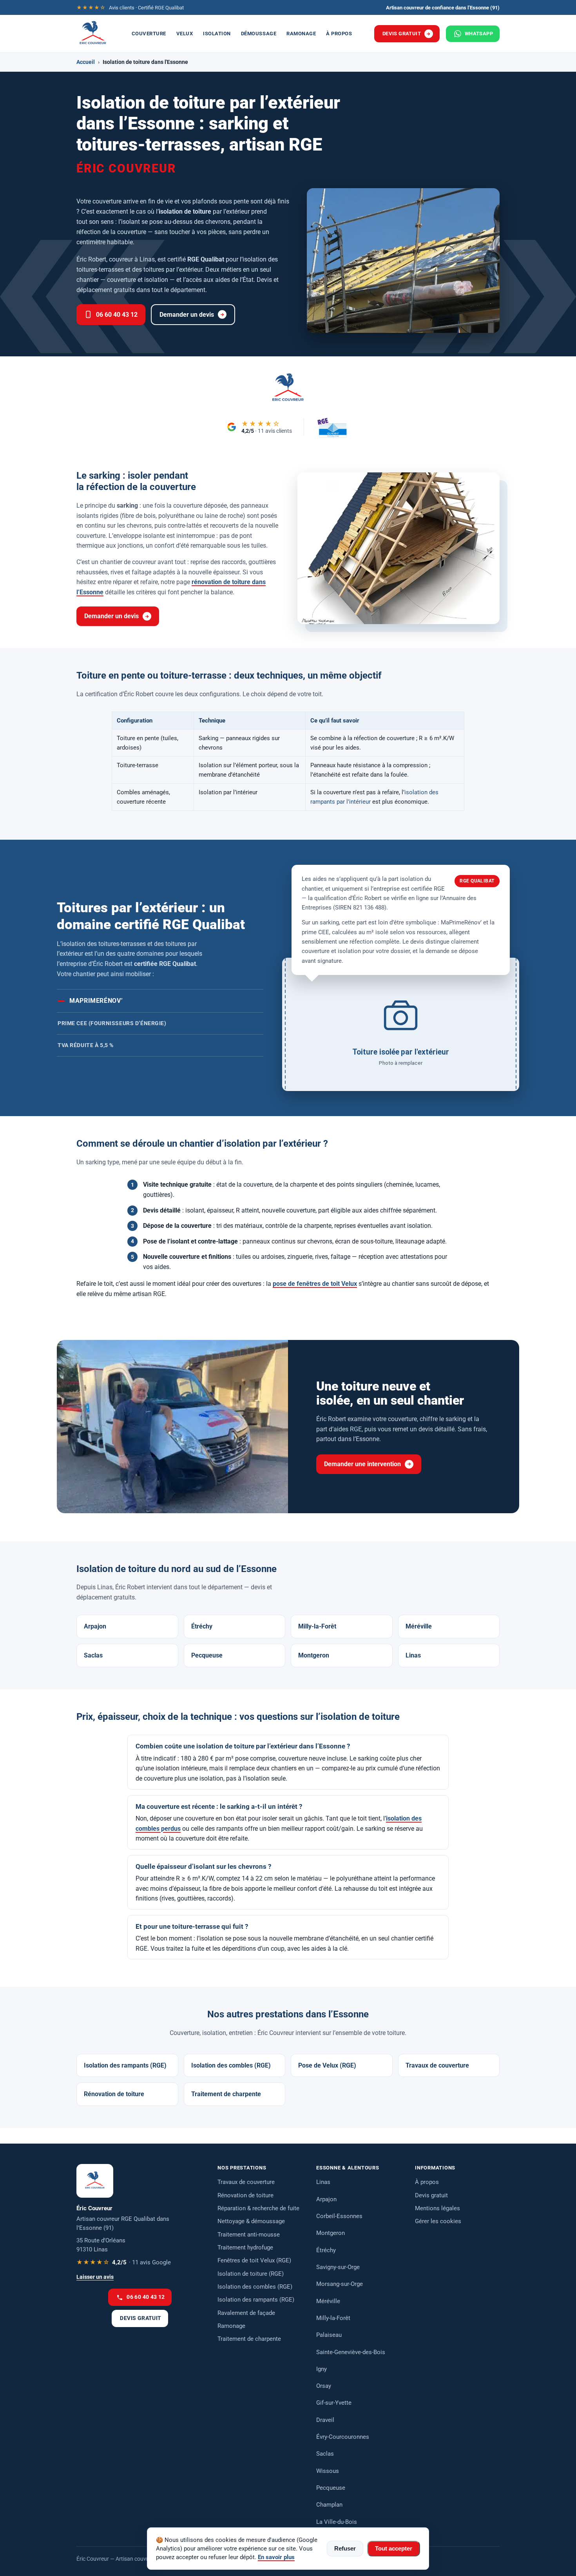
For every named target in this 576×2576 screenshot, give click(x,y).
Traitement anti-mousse (249, 2235)
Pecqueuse (207, 1655)
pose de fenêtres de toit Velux (315, 1284)
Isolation (217, 34)
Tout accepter (394, 2549)
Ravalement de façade (246, 2313)
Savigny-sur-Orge (338, 2267)
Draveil (325, 2420)
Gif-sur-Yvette (334, 2403)
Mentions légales (437, 2208)
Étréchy (202, 1626)
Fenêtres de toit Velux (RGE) (254, 2260)
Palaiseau (329, 2335)
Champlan (329, 2505)
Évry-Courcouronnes (343, 2437)
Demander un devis (187, 315)
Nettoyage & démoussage (251, 2221)
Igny (322, 2369)
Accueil (86, 62)
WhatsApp (479, 34)
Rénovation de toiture (114, 2094)
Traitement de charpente (226, 2094)
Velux (185, 34)
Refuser (345, 2549)
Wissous (328, 2471)
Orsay (324, 2386)
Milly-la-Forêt (317, 1626)
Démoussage (259, 34)
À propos (339, 34)
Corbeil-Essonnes (339, 2216)
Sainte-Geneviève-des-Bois (351, 2352)
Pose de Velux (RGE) (327, 2065)
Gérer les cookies (438, 2221)
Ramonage (301, 34)
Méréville (419, 1626)
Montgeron (314, 1655)
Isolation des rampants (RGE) (125, 2065)
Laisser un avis (95, 2277)
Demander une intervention (362, 1464)
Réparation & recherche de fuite (258, 2208)
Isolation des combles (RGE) (231, 2065)
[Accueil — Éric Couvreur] (93, 34)
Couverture (149, 34)
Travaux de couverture (437, 2065)
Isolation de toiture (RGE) (251, 2274)
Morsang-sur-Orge (340, 2284)
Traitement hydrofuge (245, 2247)
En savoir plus (276, 2557)
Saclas (93, 1655)
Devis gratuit (402, 34)
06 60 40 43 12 (117, 315)
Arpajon (95, 1626)
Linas (413, 1655)
